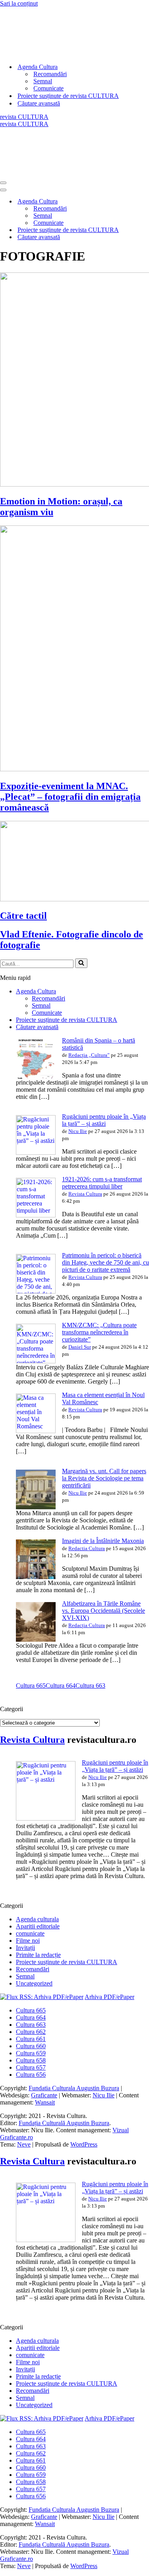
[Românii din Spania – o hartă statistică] (36, 1076)
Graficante (44, 2095)
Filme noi (28, 1941)
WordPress (84, 2144)
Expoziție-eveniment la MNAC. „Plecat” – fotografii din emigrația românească (70, 797)
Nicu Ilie (78, 1131)
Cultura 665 (31, 1686)
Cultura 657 (31, 2067)
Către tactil (23, 916)
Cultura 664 (61, 1686)
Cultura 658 (31, 2060)
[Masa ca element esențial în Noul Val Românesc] (36, 1431)
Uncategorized (34, 1983)
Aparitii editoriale (38, 1926)
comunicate (30, 1933)
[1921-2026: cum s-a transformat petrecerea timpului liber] (36, 1215)
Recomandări (50, 74)
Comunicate (48, 88)
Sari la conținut (19, 3)
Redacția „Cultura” (89, 1055)
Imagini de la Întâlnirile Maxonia (103, 1541)
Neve (24, 2144)
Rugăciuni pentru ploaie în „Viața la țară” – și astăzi (104, 1120)
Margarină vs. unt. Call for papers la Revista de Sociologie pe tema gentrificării (104, 1478)
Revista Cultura (85, 1194)
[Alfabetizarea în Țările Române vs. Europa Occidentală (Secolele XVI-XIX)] (36, 1640)
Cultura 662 (31, 2032)
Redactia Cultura (87, 1548)
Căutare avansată (39, 103)
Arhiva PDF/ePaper (109, 1997)
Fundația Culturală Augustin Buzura (64, 2123)
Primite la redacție (38, 1955)
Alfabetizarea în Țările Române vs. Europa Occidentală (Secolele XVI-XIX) (104, 1611)
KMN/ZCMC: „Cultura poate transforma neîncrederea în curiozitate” (99, 1332)
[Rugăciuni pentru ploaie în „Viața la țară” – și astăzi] (36, 1153)
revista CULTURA (24, 117)
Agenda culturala (37, 1919)
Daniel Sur (80, 1347)
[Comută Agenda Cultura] (139, 202)
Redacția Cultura (87, 1625)
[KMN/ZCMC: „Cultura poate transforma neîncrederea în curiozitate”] (36, 1361)
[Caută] (81, 963)
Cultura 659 (31, 2053)
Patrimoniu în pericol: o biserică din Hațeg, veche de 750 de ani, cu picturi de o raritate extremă (105, 1262)
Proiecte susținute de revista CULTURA (68, 96)
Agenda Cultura (36, 991)
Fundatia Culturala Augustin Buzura (74, 2088)
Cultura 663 (90, 1686)
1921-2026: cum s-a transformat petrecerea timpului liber (102, 1183)
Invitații (25, 1948)
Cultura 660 (31, 2046)
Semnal (43, 81)
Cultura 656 (31, 2075)
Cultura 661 (31, 2039)
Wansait (45, 2102)
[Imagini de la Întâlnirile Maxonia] (36, 1577)
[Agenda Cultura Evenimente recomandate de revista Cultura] (60, 53)
